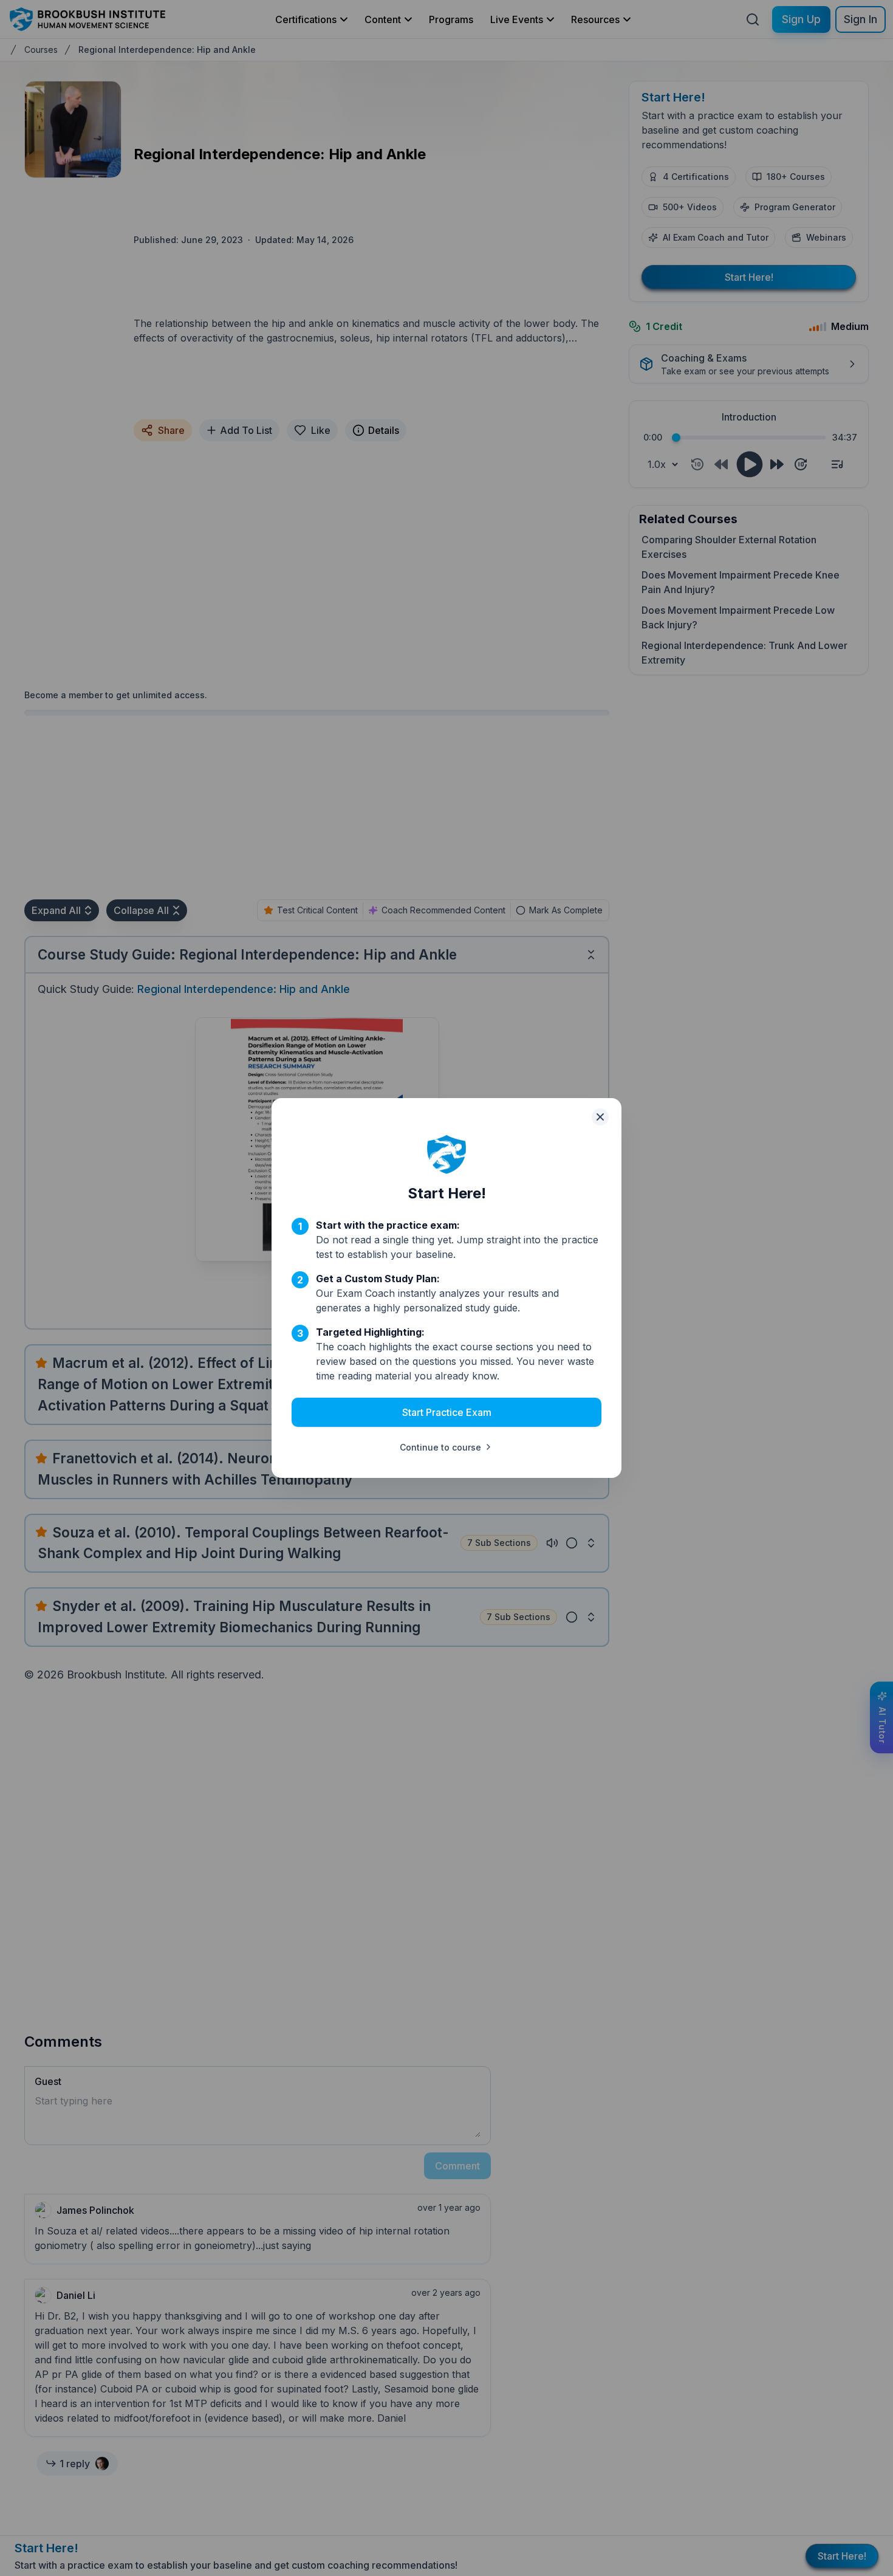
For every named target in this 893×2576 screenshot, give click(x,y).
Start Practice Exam (447, 1412)
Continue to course (440, 1447)
